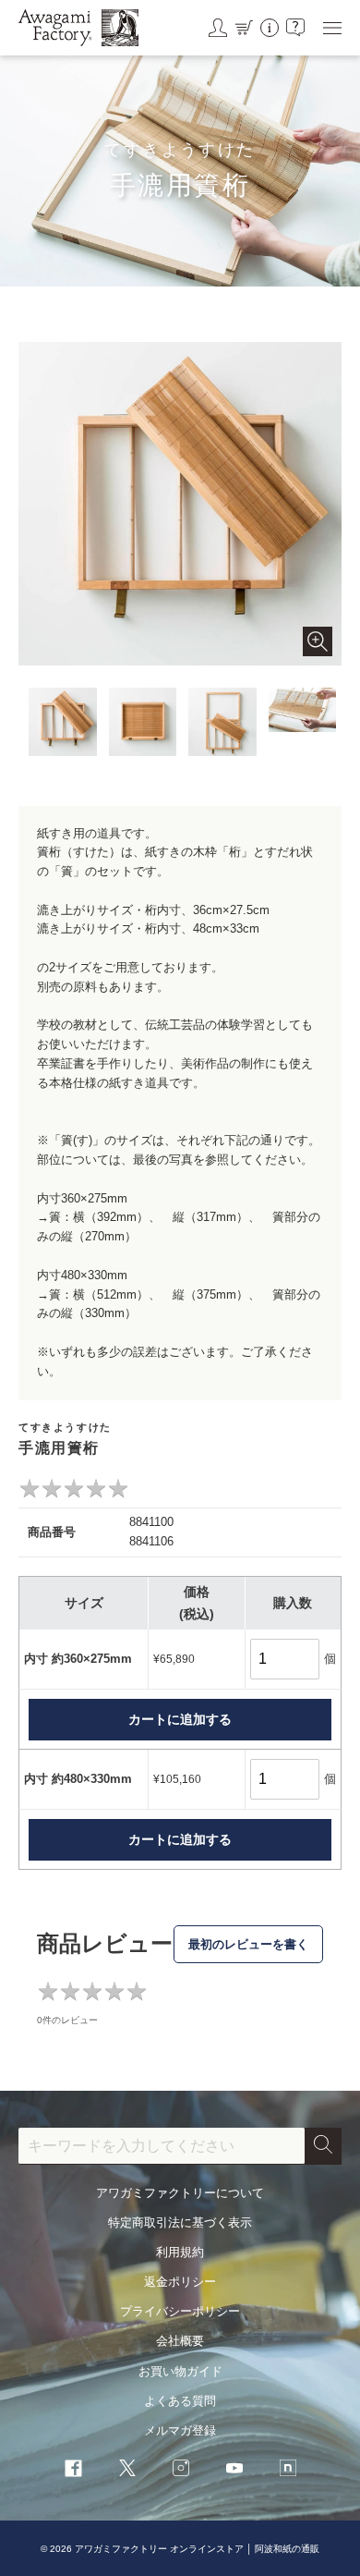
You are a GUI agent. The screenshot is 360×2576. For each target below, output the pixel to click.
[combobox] (162, 2146)
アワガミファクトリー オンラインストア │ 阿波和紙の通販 (197, 2549)
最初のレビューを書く (248, 1944)
